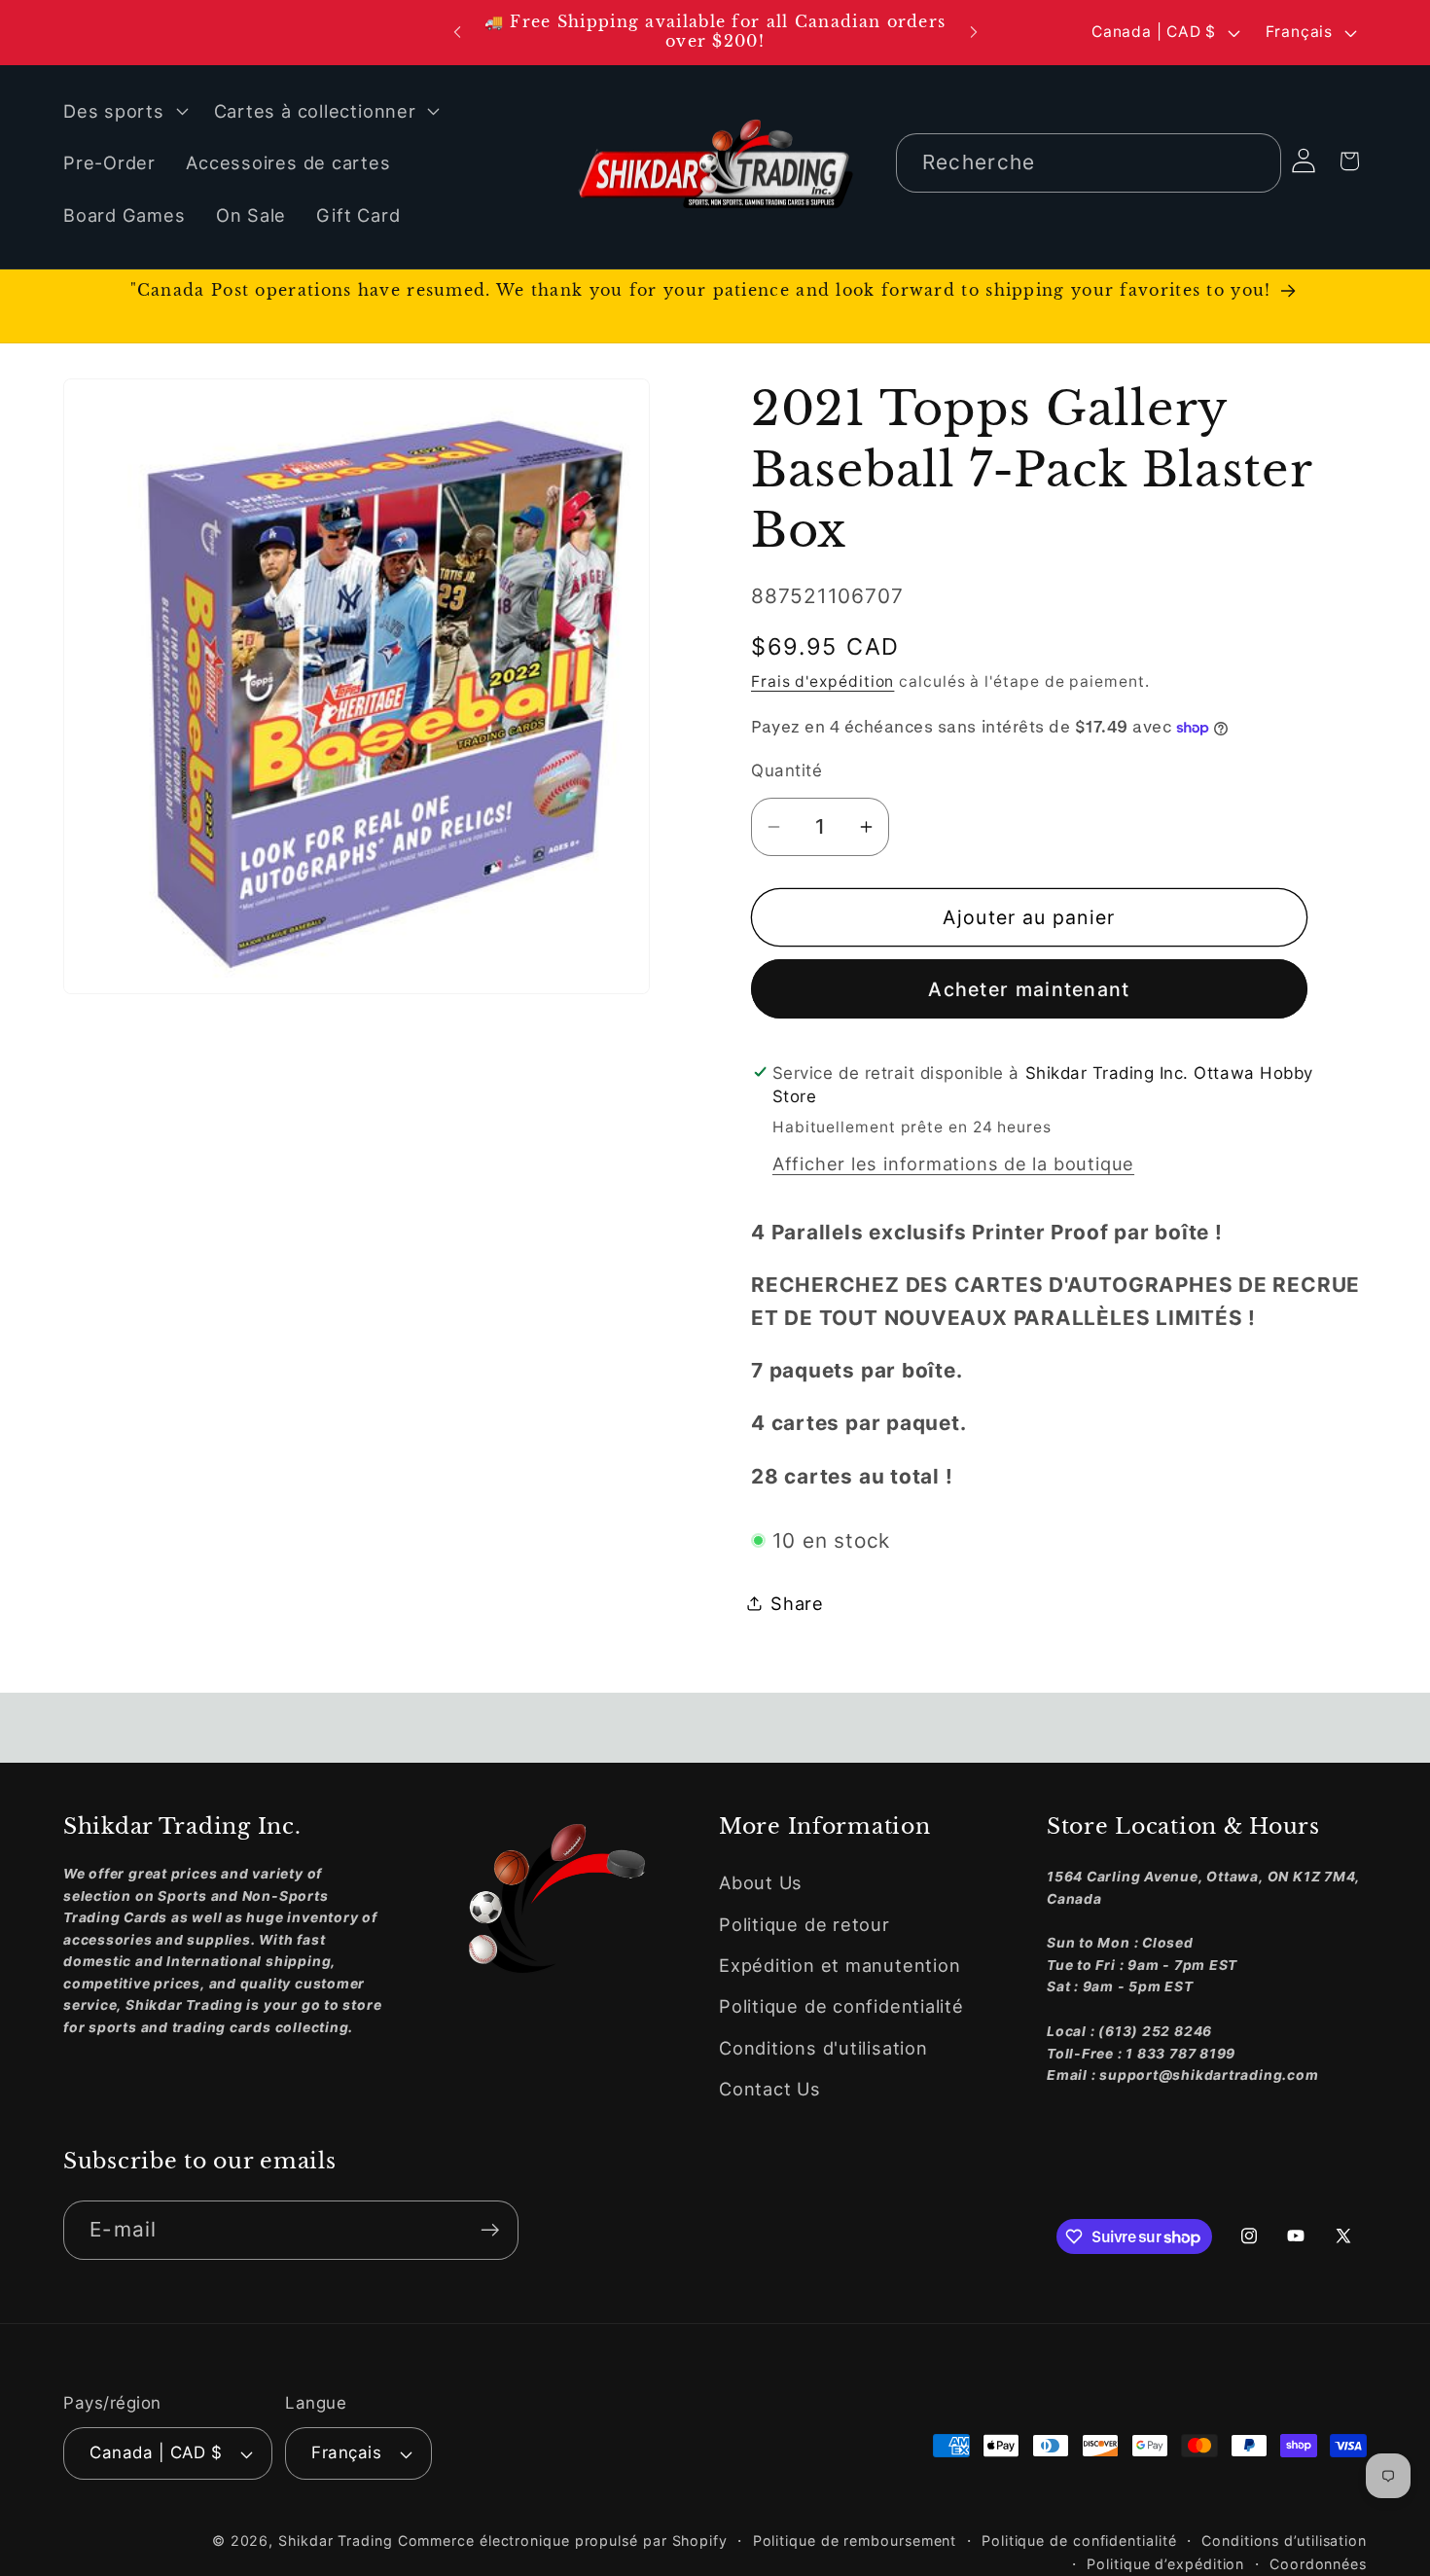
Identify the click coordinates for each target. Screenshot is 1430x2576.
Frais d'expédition (822, 681)
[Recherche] (1251, 162)
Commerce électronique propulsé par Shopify (563, 2540)
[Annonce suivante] (974, 33)
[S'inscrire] (490, 2230)
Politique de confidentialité (841, 2007)
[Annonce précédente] (457, 33)
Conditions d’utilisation (1284, 2540)
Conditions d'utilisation (823, 2048)
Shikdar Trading (336, 2540)
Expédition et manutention (840, 1965)
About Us (761, 1882)
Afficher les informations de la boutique (953, 1163)
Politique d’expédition (1165, 2564)
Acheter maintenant (1029, 988)
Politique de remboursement (855, 2540)
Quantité (786, 769)
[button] (123, 111)
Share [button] (797, 1602)
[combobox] (1089, 163)
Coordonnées (1318, 2564)
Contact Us (770, 2089)
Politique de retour (804, 1924)
